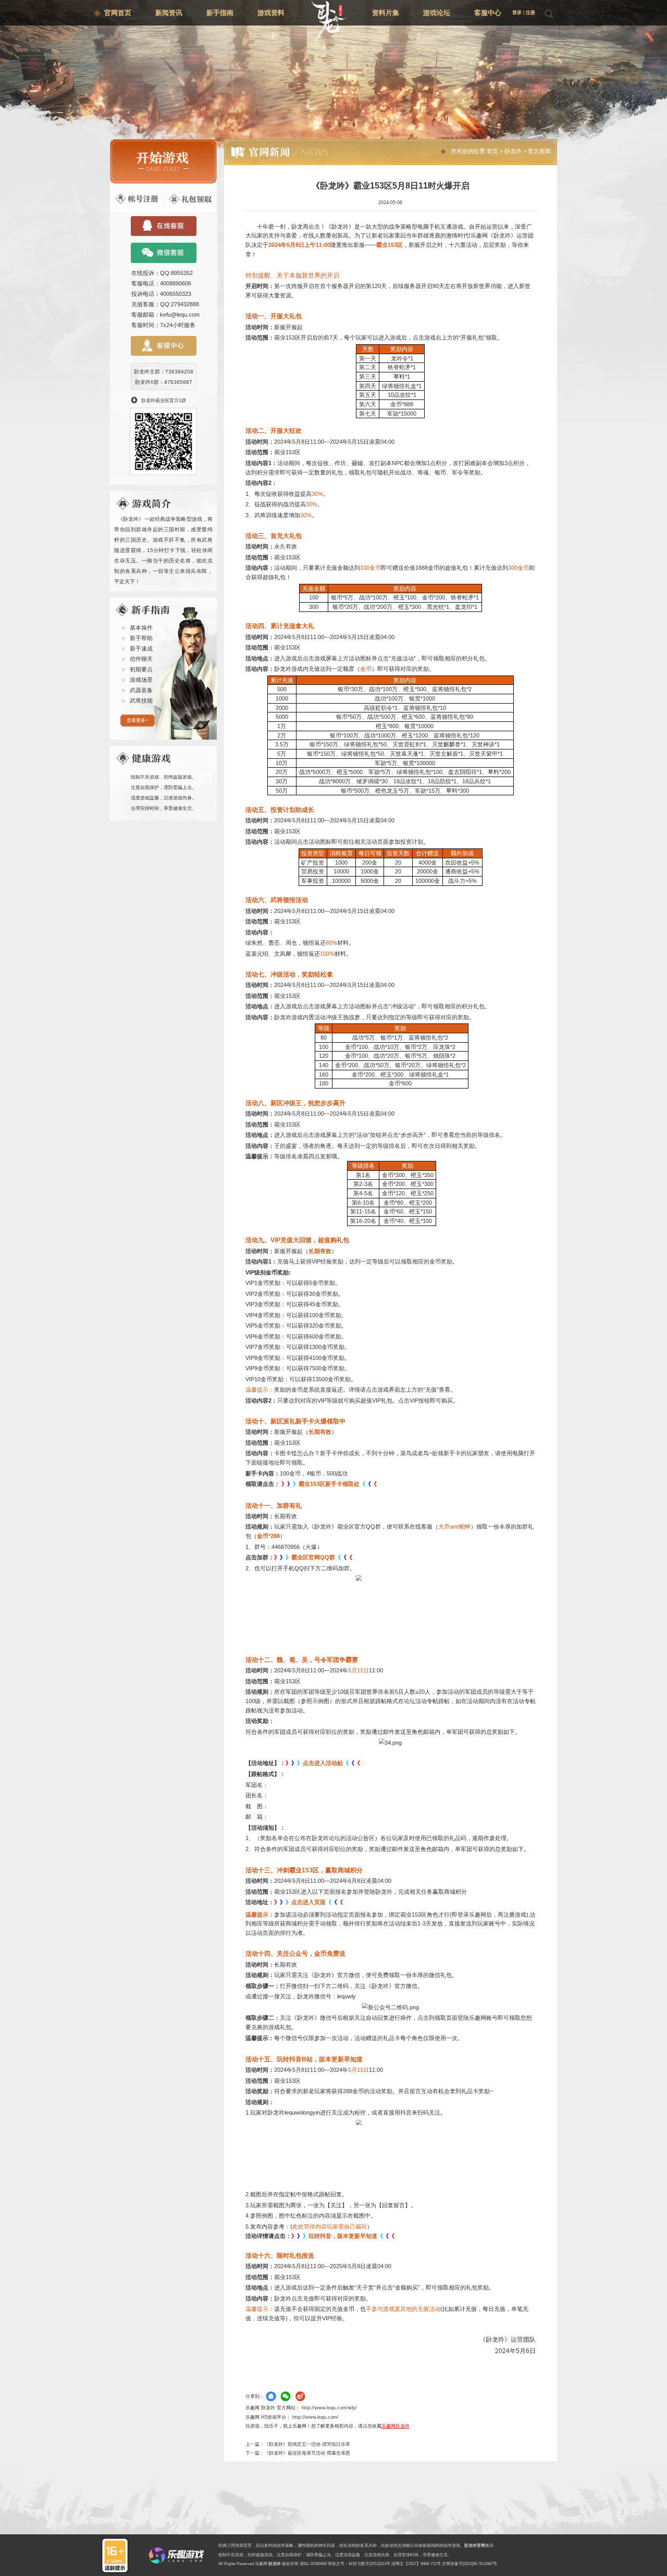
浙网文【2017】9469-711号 (416, 2564)
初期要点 (141, 669)
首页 (492, 151)
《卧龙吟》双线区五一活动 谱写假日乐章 (307, 2444)
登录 (517, 12)
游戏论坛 (437, 13)
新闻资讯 (169, 13)
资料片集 (386, 13)
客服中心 (488, 13)
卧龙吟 (513, 151)
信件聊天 (141, 659)
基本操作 (141, 628)
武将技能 (141, 701)
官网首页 (118, 13)
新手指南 (220, 13)
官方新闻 (539, 151)
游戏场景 (141, 680)
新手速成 (141, 648)
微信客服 (164, 253)
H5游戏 (269, 2417)
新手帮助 (141, 638)
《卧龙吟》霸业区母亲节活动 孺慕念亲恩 (307, 2453)
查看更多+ (137, 720)
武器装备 (141, 690)
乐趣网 (261, 2564)
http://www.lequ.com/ (316, 2417)
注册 (530, 12)
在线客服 (164, 226)
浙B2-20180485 (313, 2564)
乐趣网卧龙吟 (396, 2426)
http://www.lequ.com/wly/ (329, 2408)
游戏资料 (271, 13)
